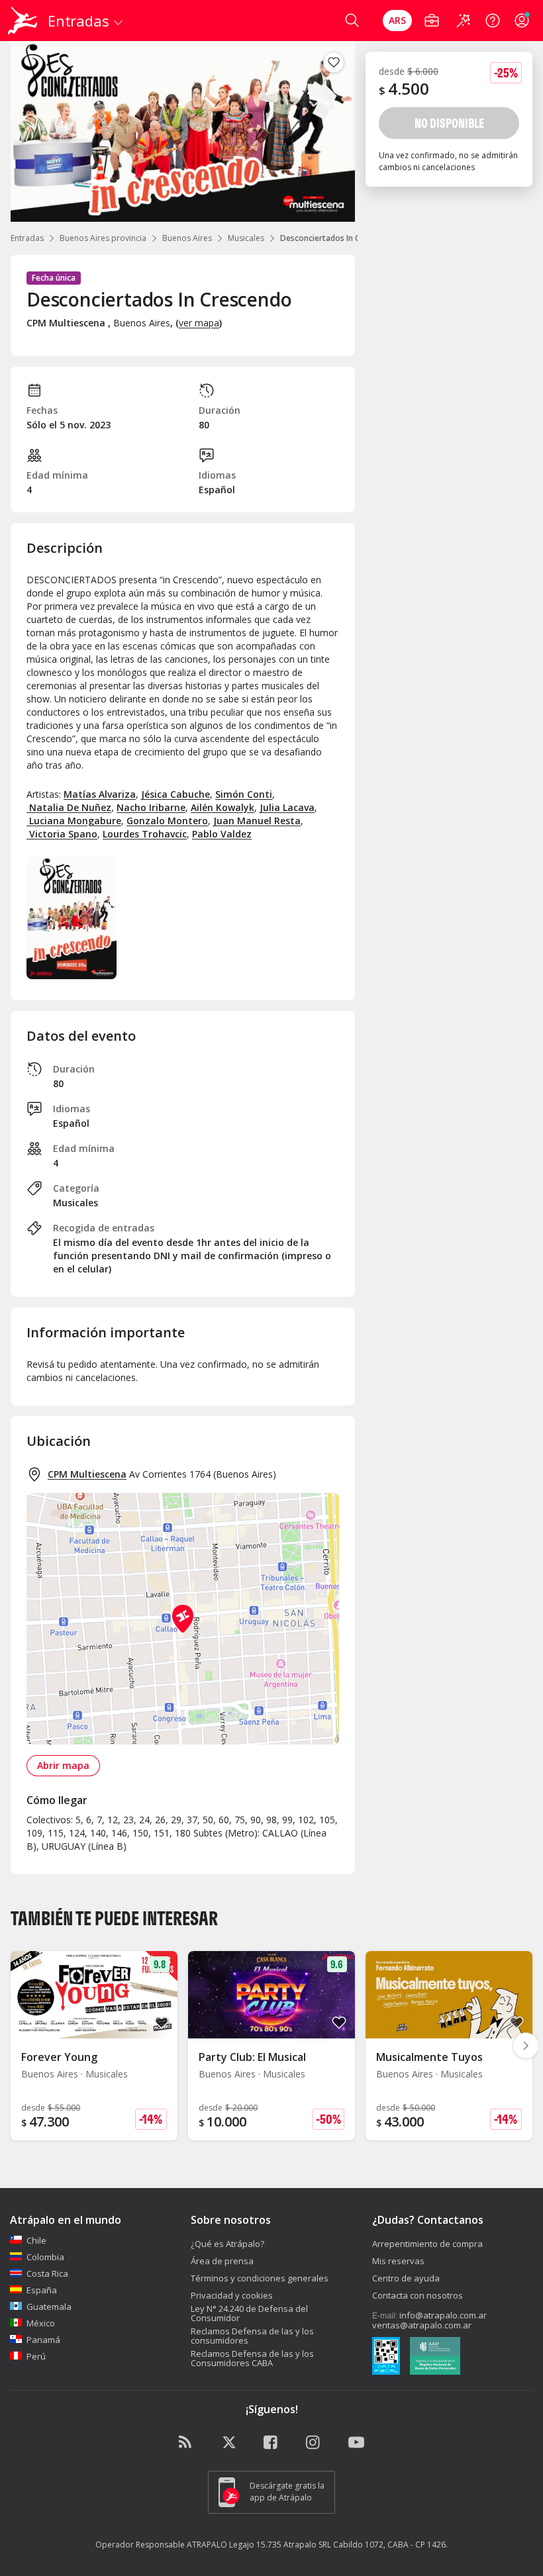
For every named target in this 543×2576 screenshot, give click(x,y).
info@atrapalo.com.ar (443, 2315)
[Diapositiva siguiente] (526, 2046)
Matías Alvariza (100, 794)
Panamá (43, 2340)
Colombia (45, 2257)
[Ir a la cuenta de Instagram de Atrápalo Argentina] (314, 2443)
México (41, 2323)
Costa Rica (47, 2273)
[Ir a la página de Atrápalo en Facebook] (271, 2443)
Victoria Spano (62, 834)
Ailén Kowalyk (222, 807)
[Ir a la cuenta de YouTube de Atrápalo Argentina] (356, 2443)
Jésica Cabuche (175, 794)
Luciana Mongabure (74, 821)
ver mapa (199, 323)
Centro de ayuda (406, 2278)
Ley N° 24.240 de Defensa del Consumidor (249, 2313)
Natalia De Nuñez (69, 807)
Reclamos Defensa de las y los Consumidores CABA (252, 2358)
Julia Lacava (287, 807)
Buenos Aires (187, 238)
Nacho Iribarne (151, 807)
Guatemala (49, 2307)
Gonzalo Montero (167, 821)
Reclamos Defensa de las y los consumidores (252, 2336)
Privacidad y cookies (232, 2295)
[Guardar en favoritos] (334, 62)
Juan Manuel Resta (257, 821)
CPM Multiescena (87, 1474)
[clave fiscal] (386, 2358)
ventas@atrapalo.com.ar (422, 2325)
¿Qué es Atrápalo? (227, 2244)
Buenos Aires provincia (103, 238)
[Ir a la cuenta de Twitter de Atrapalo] (229, 2443)
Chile (36, 2240)
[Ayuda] (493, 21)
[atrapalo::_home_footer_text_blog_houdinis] (187, 2443)
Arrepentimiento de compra (427, 2244)
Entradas (27, 238)
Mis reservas (398, 2261)
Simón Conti (244, 794)
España (42, 2290)
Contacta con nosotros (418, 2295)
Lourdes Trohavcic (145, 834)
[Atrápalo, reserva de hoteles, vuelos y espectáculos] (24, 21)
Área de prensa (222, 2261)
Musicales (246, 238)
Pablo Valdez (222, 834)
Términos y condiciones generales (260, 2278)
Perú (36, 2356)
